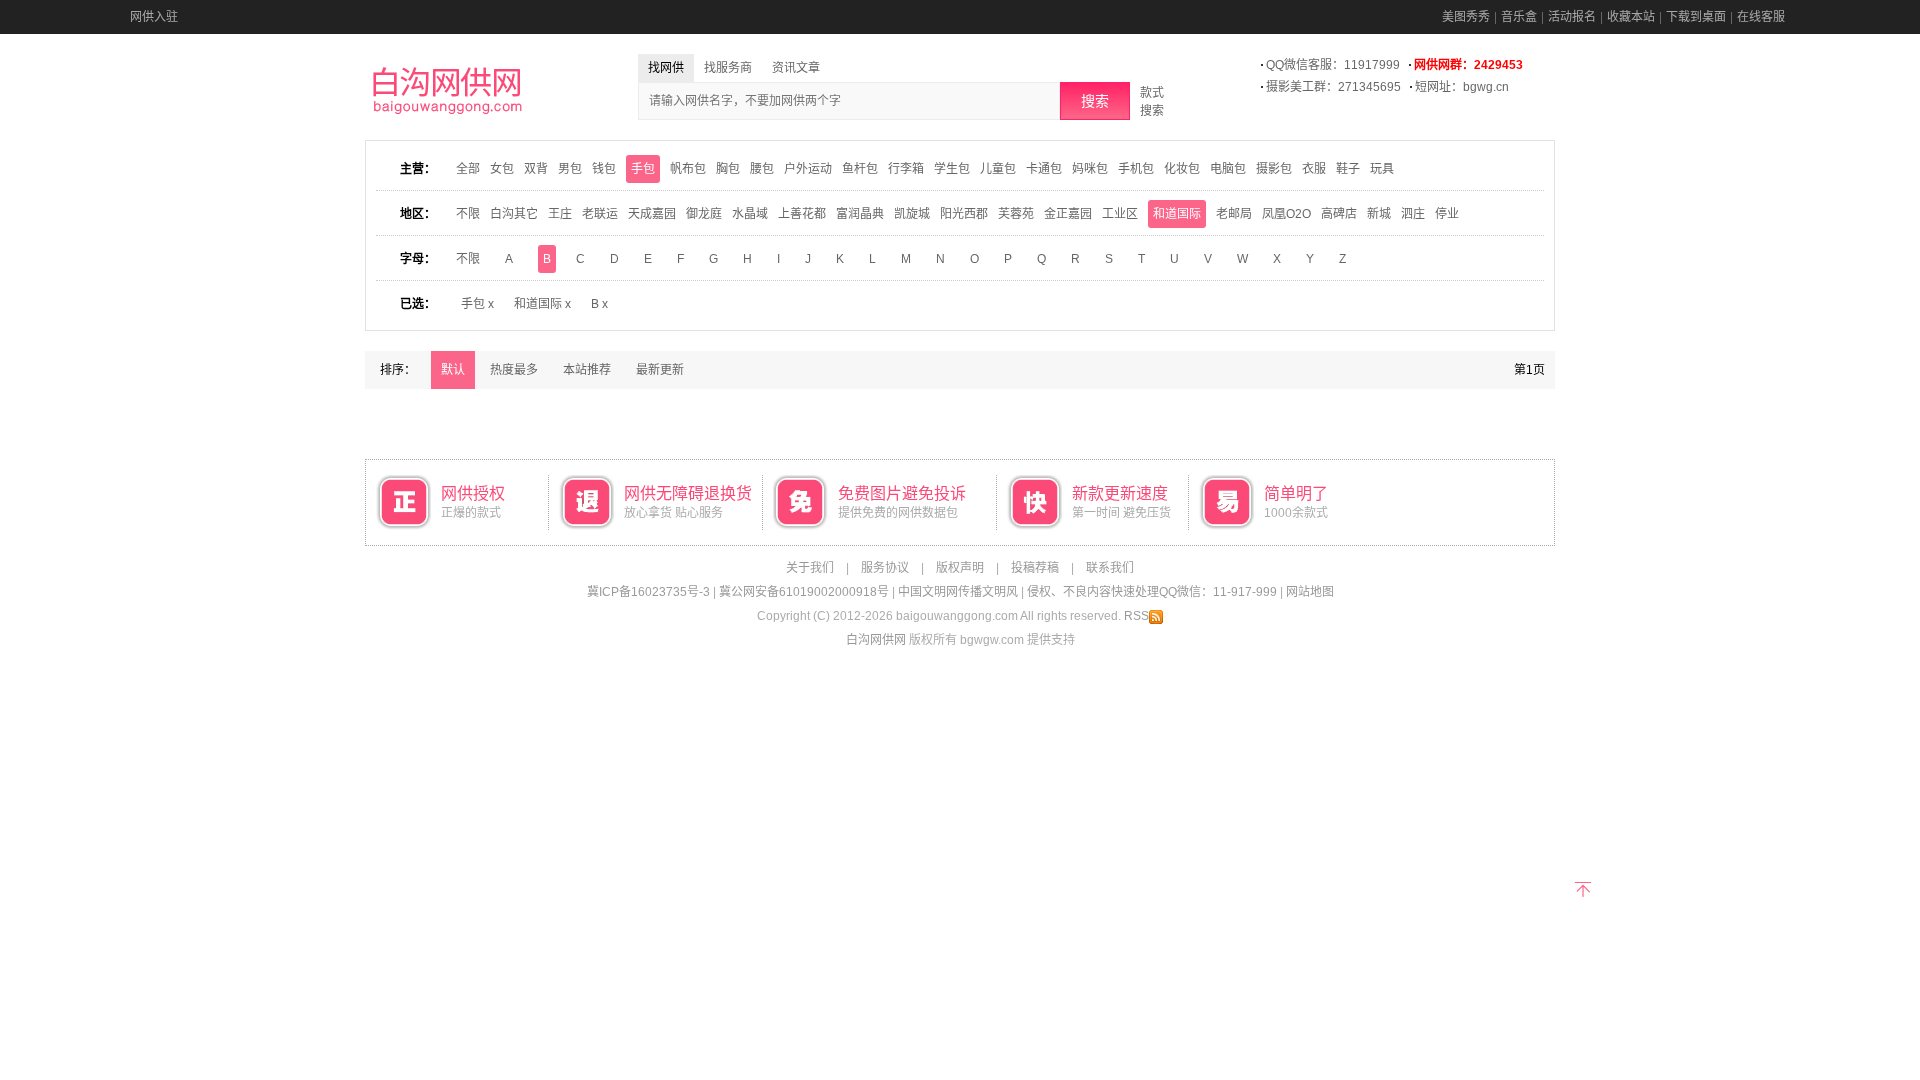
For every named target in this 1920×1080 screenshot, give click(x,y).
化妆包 (1182, 169)
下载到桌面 (1696, 17)
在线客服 (1761, 17)
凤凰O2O (1286, 214)
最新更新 (660, 370)
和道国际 (1177, 214)
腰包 (762, 169)
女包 (502, 169)
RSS (1136, 616)
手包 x (477, 304)
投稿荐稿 (1035, 568)
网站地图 (1310, 592)
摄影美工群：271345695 (1333, 87)
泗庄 (1413, 214)
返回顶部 (1582, 887)
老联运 (600, 214)
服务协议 (885, 568)
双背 (536, 169)
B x (599, 304)
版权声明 (960, 568)
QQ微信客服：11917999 (1333, 65)
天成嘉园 (652, 214)
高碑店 (1339, 214)
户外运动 (808, 169)
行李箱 (906, 169)
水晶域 (750, 214)
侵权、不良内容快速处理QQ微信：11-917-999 (1152, 592)
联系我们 (1110, 568)
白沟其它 (514, 214)
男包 (570, 169)
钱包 (604, 169)
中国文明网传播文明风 (958, 592)
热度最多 (514, 370)
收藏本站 (1631, 17)
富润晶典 (860, 214)
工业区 (1120, 214)
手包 (643, 169)
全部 (468, 169)
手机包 (1136, 169)
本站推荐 (587, 370)
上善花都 (802, 214)
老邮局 (1234, 214)
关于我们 (810, 568)
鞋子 (1348, 169)
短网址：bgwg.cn (1462, 87)
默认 (453, 370)
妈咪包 (1090, 169)
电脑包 (1228, 169)
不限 (468, 214)
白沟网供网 (876, 640)
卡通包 (1044, 169)
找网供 (666, 68)
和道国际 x (542, 304)
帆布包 (688, 169)
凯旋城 (912, 214)
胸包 (728, 169)
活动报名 (1572, 17)
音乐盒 (1519, 17)
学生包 (952, 169)
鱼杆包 (860, 169)
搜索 (1095, 101)
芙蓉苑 (1016, 214)
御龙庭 (704, 214)
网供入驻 (154, 17)
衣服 (1314, 169)
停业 (1447, 214)
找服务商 (728, 68)
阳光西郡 (964, 214)
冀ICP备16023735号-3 (648, 592)
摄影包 (1274, 169)
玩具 (1382, 169)
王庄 (560, 214)
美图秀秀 (1466, 17)
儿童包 (998, 169)
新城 (1379, 214)
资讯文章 (796, 68)
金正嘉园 (1068, 214)
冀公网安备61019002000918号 (804, 592)
